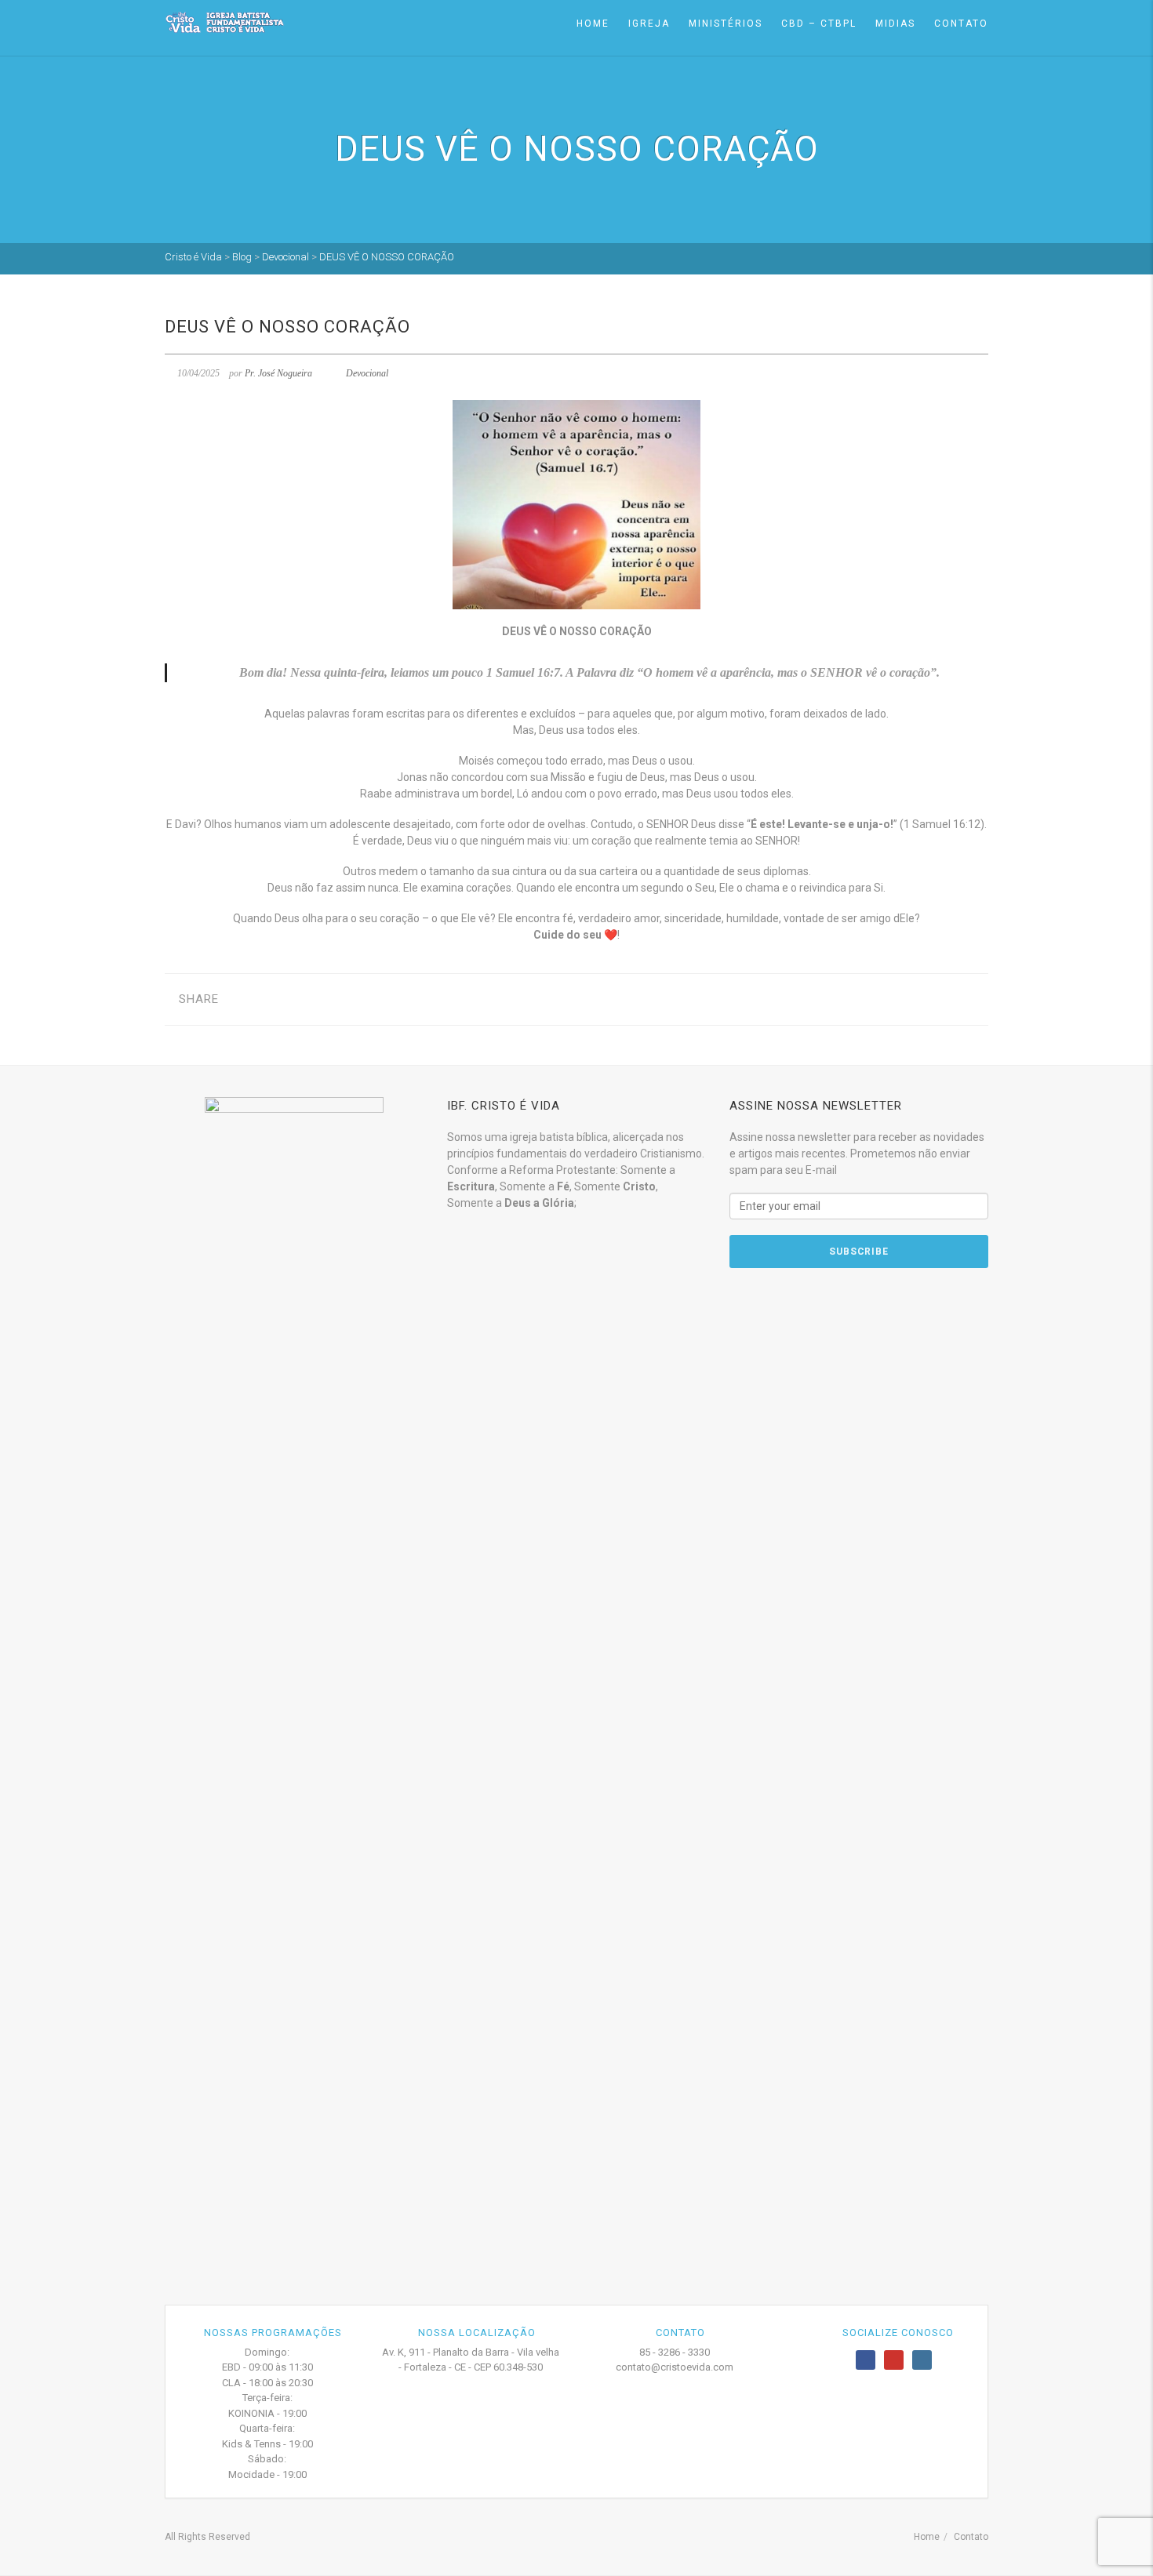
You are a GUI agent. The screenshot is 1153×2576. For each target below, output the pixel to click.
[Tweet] (267, 999)
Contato (961, 24)
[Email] (316, 999)
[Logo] (224, 22)
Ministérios (726, 24)
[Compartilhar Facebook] (243, 999)
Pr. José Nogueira (278, 373)
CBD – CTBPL (819, 24)
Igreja (649, 24)
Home (593, 24)
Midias (895, 24)
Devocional (367, 373)
